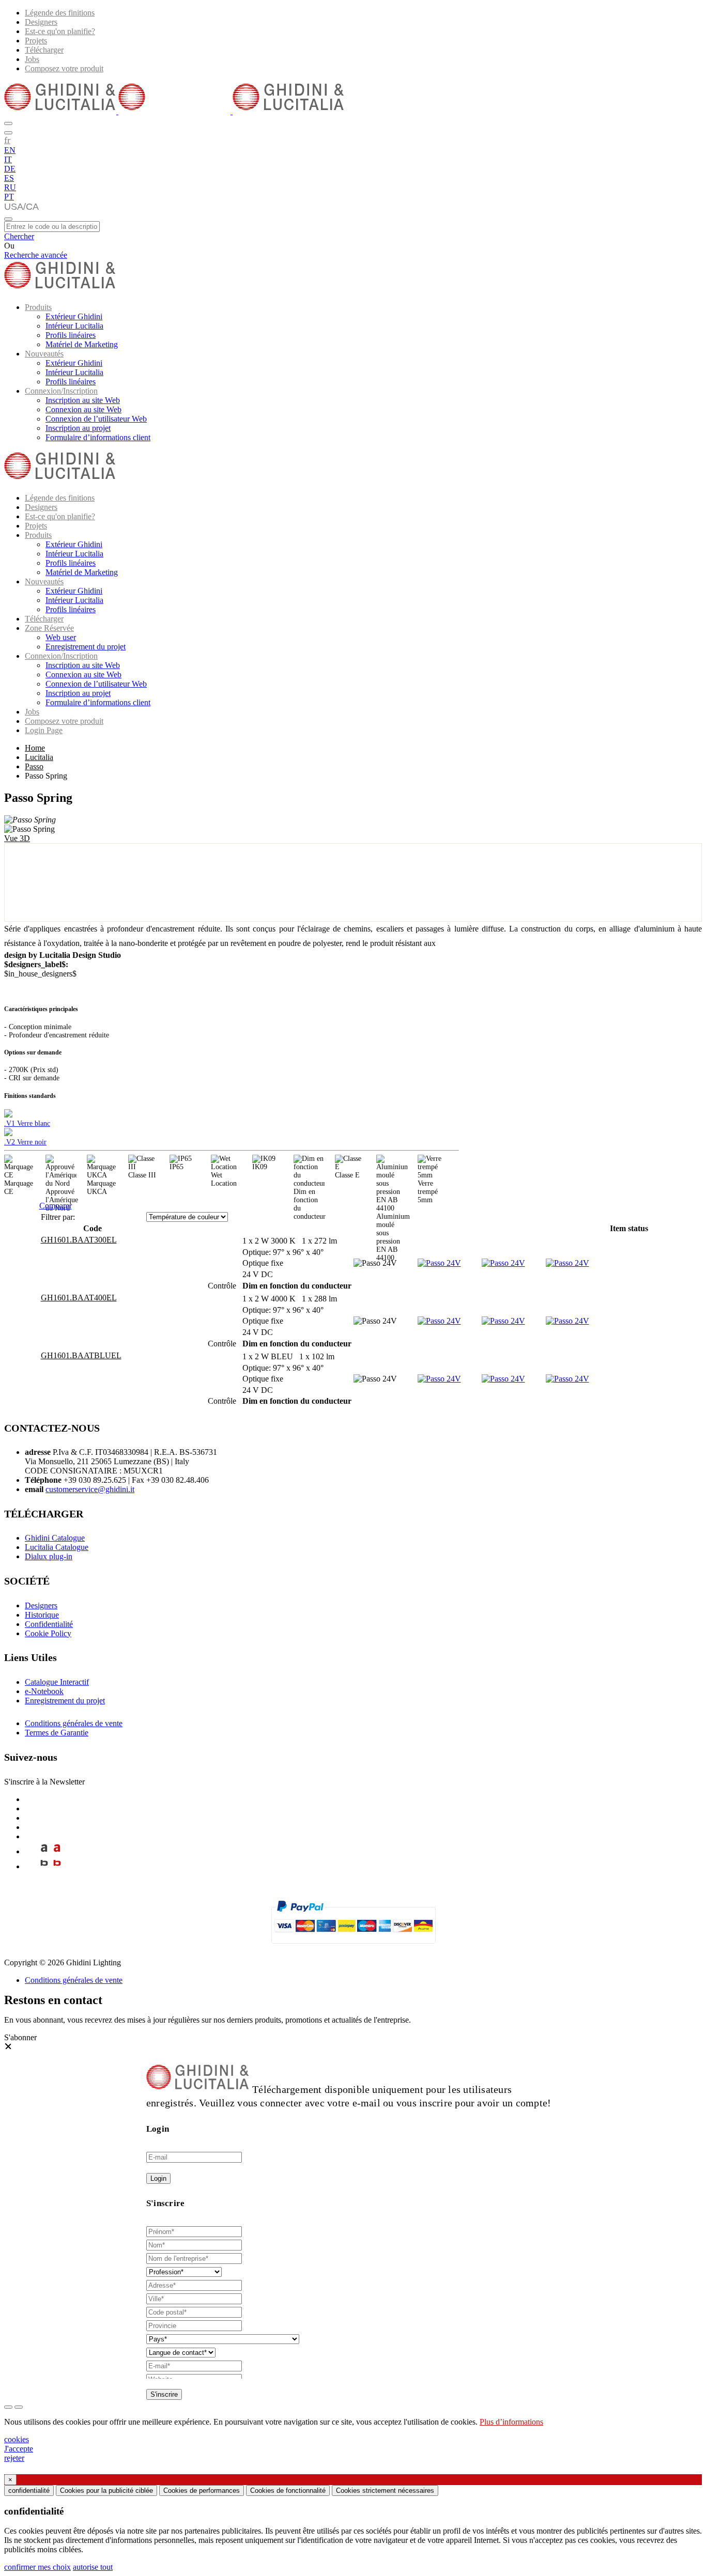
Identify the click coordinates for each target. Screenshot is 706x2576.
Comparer (56, 1206)
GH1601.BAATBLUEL (81, 1355)
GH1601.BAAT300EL (79, 1240)
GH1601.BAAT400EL (79, 1298)
